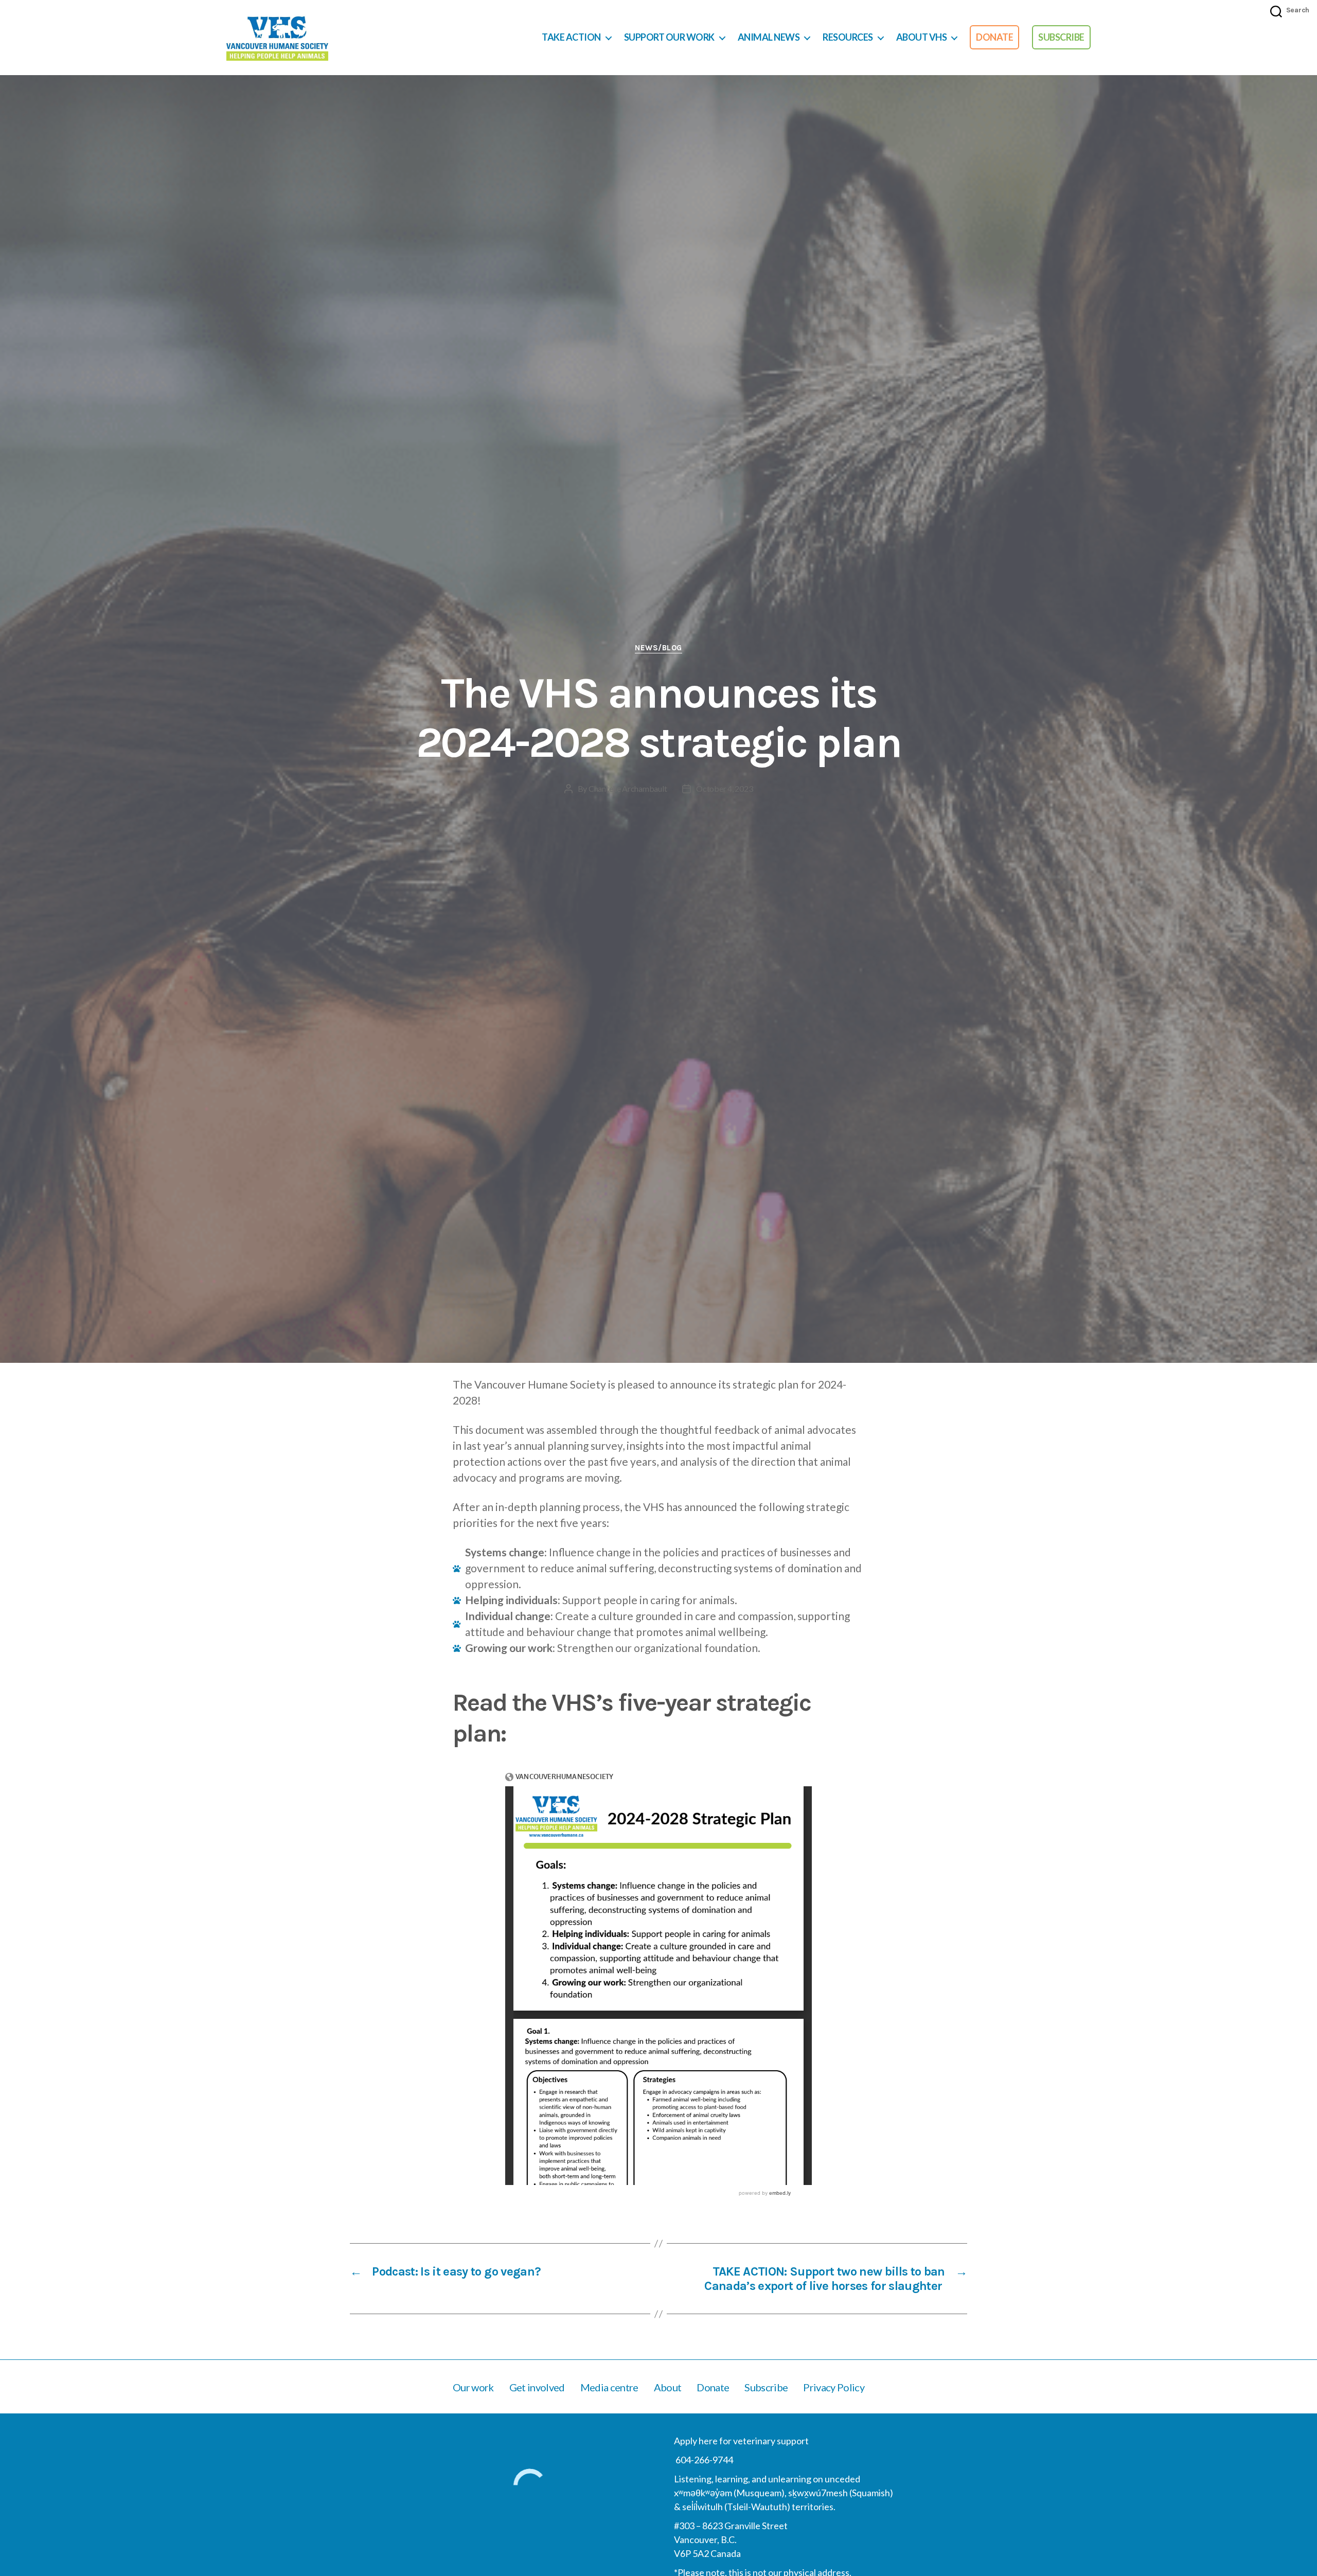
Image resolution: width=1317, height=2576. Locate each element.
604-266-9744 (704, 2460)
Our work (473, 2387)
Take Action (571, 37)
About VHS (922, 37)
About (668, 2387)
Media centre (609, 2387)
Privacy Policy (834, 2387)
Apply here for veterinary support (741, 2441)
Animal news (769, 37)
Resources (848, 37)
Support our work (669, 37)
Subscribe (1061, 37)
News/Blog (658, 648)
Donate (994, 37)
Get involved (537, 2387)
